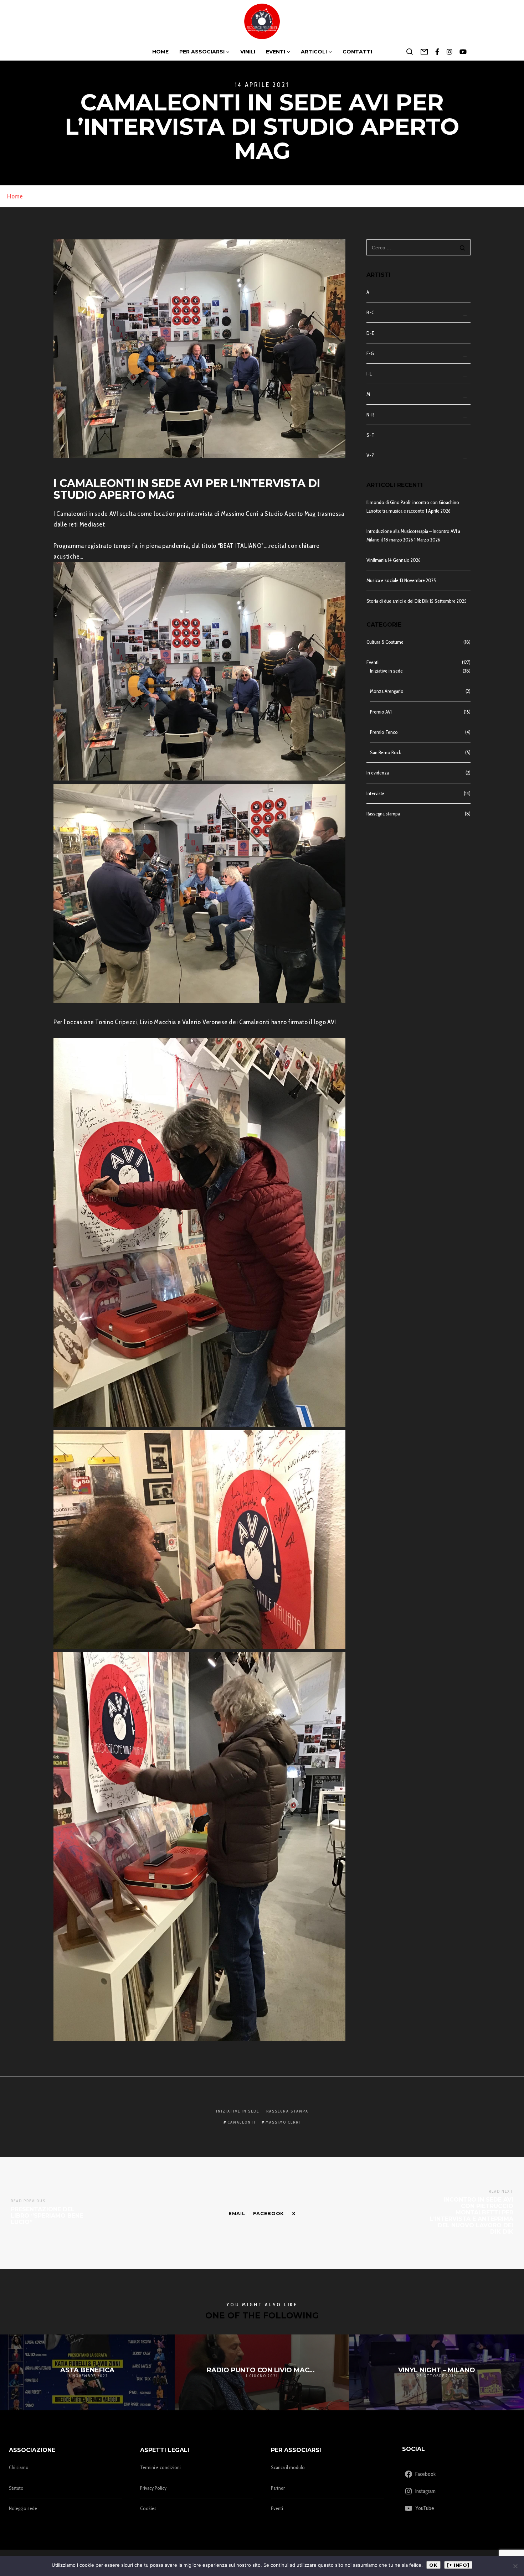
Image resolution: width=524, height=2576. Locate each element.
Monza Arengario (387, 691)
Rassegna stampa (383, 814)
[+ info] (458, 2565)
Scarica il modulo (288, 2467)
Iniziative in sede (386, 671)
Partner (278, 2488)
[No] (515, 2566)
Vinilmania (377, 560)
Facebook (269, 2213)
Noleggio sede (23, 2508)
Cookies (148, 2508)
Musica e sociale (382, 580)
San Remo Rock (386, 752)
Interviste (376, 793)
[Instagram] (450, 52)
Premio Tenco (384, 732)
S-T (370, 435)
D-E (370, 333)
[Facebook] (437, 52)
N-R (370, 415)
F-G (370, 353)
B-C (370, 312)
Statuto (16, 2488)
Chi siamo (19, 2467)
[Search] (410, 52)
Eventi (373, 662)
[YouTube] (463, 52)
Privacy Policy (153, 2488)
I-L (369, 374)
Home (15, 196)
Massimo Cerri (283, 2122)
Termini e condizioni (160, 2467)
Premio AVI (381, 712)
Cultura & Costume (385, 642)
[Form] (424, 52)
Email (237, 2213)
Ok (433, 2565)
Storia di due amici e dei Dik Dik (397, 601)
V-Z (370, 455)
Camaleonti (242, 2122)
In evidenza (378, 773)
